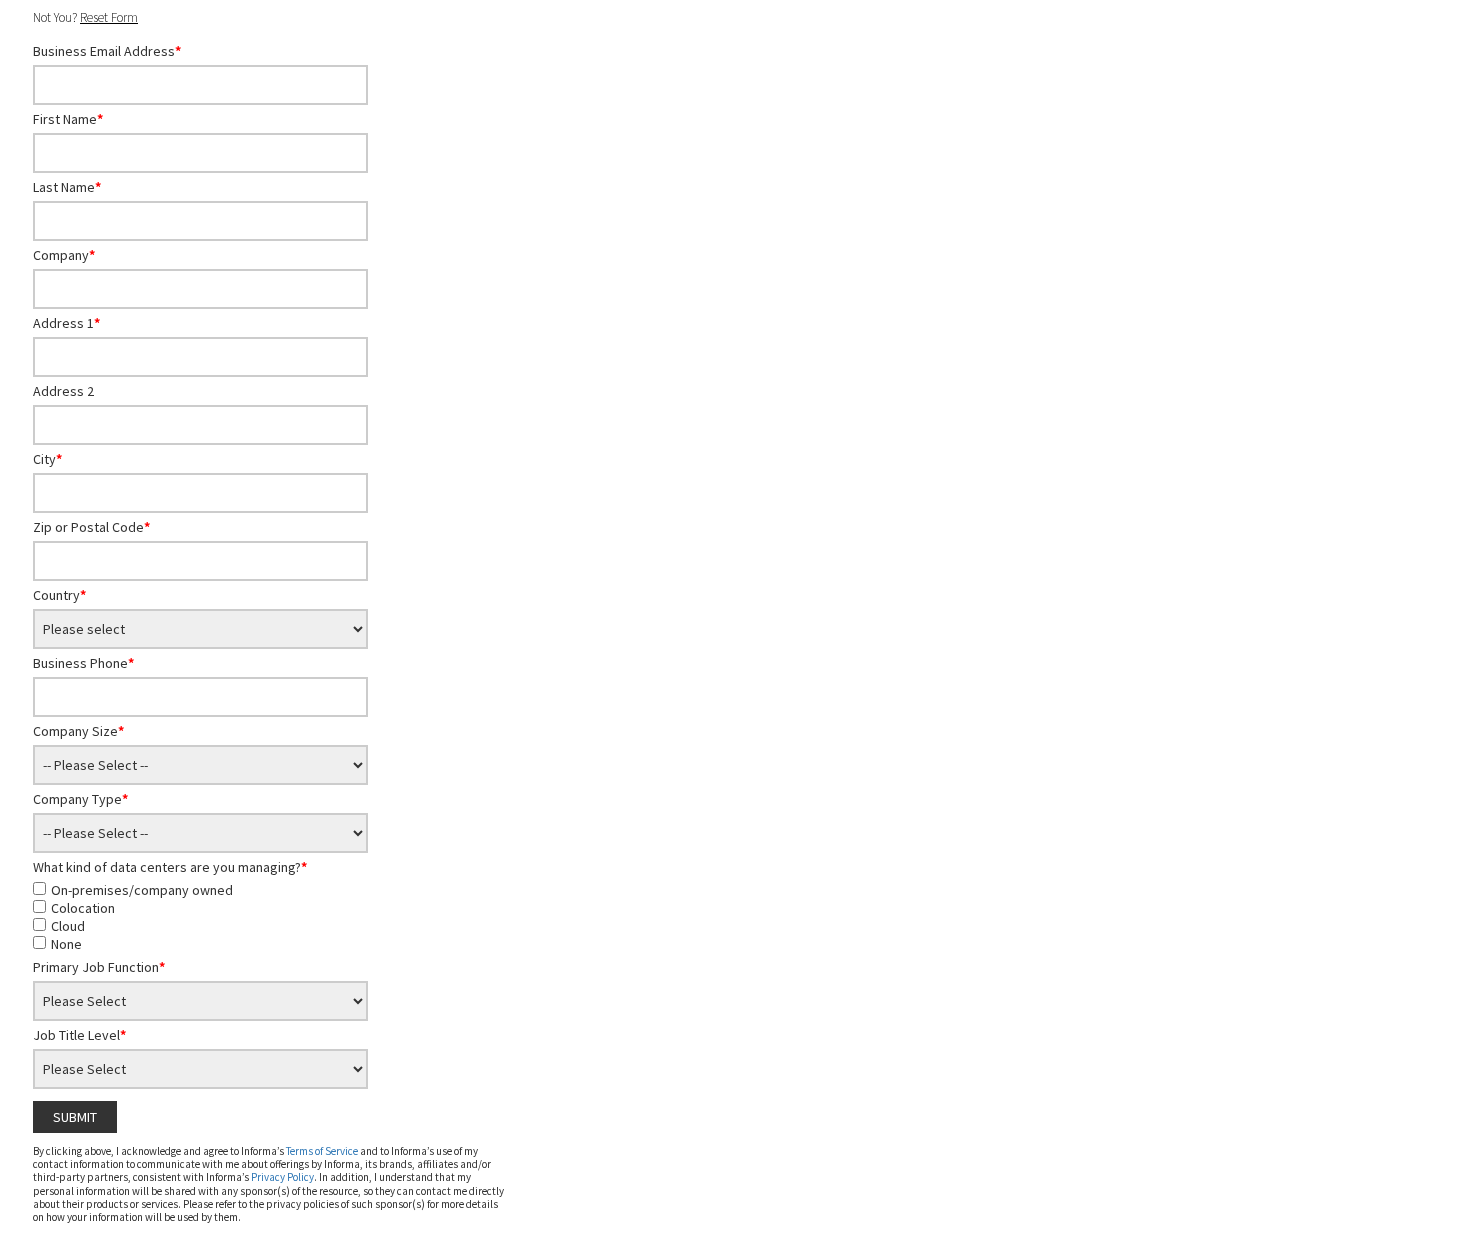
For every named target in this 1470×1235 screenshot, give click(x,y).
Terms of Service (322, 1151)
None (66, 944)
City (47, 459)
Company (64, 255)
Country (59, 595)
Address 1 (66, 323)
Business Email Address (107, 51)
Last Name (67, 187)
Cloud (68, 926)
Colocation (83, 908)
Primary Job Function (99, 967)
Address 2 (63, 391)
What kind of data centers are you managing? (170, 867)
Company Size (78, 731)
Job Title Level (79, 1035)
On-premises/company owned (142, 890)
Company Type (80, 799)
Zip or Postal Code (91, 527)
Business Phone (83, 663)
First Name (68, 119)
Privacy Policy (282, 1177)
